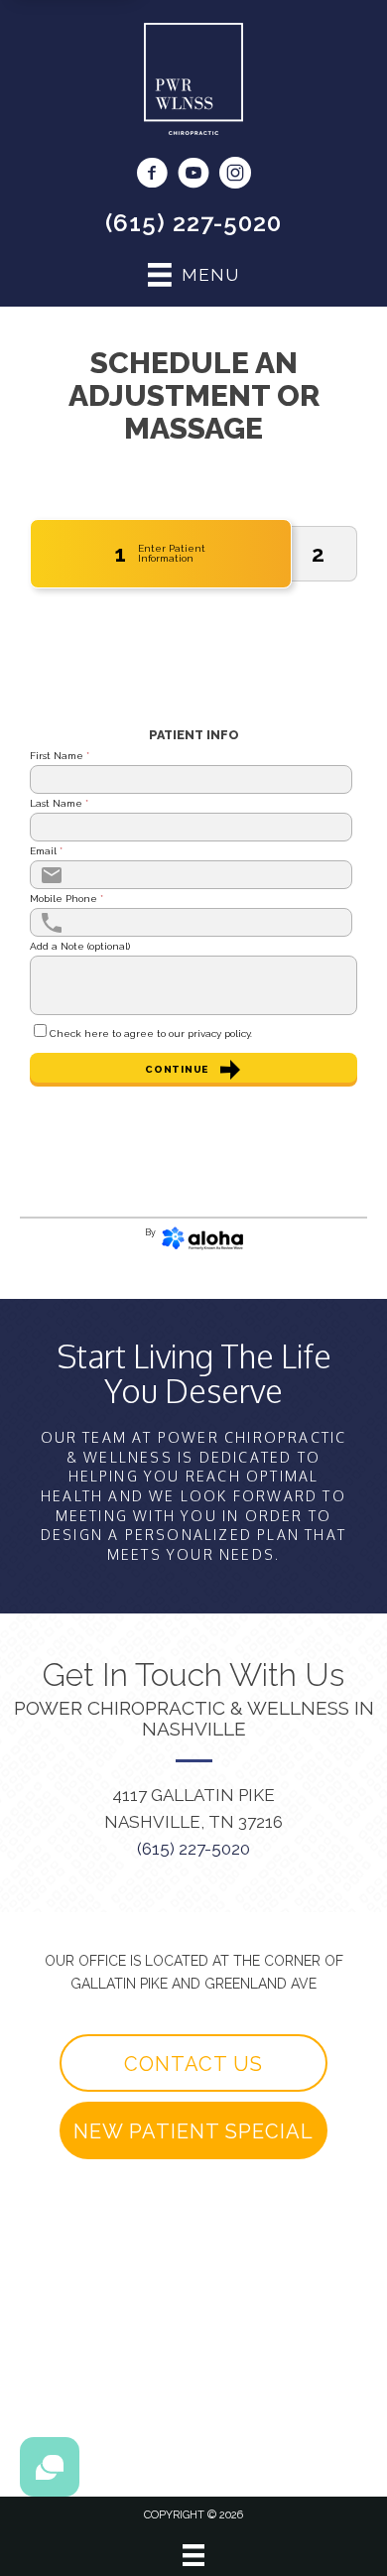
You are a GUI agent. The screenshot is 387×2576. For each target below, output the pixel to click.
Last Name (59, 804)
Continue (177, 1069)
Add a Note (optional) (80, 947)
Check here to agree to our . (151, 1034)
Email (46, 851)
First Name (60, 756)
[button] (193, 2063)
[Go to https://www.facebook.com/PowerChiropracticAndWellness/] (152, 176)
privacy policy (219, 1033)
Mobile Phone (66, 899)
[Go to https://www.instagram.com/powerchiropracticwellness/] (235, 176)
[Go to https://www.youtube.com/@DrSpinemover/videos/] (193, 176)
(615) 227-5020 (193, 223)
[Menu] (193, 2555)
